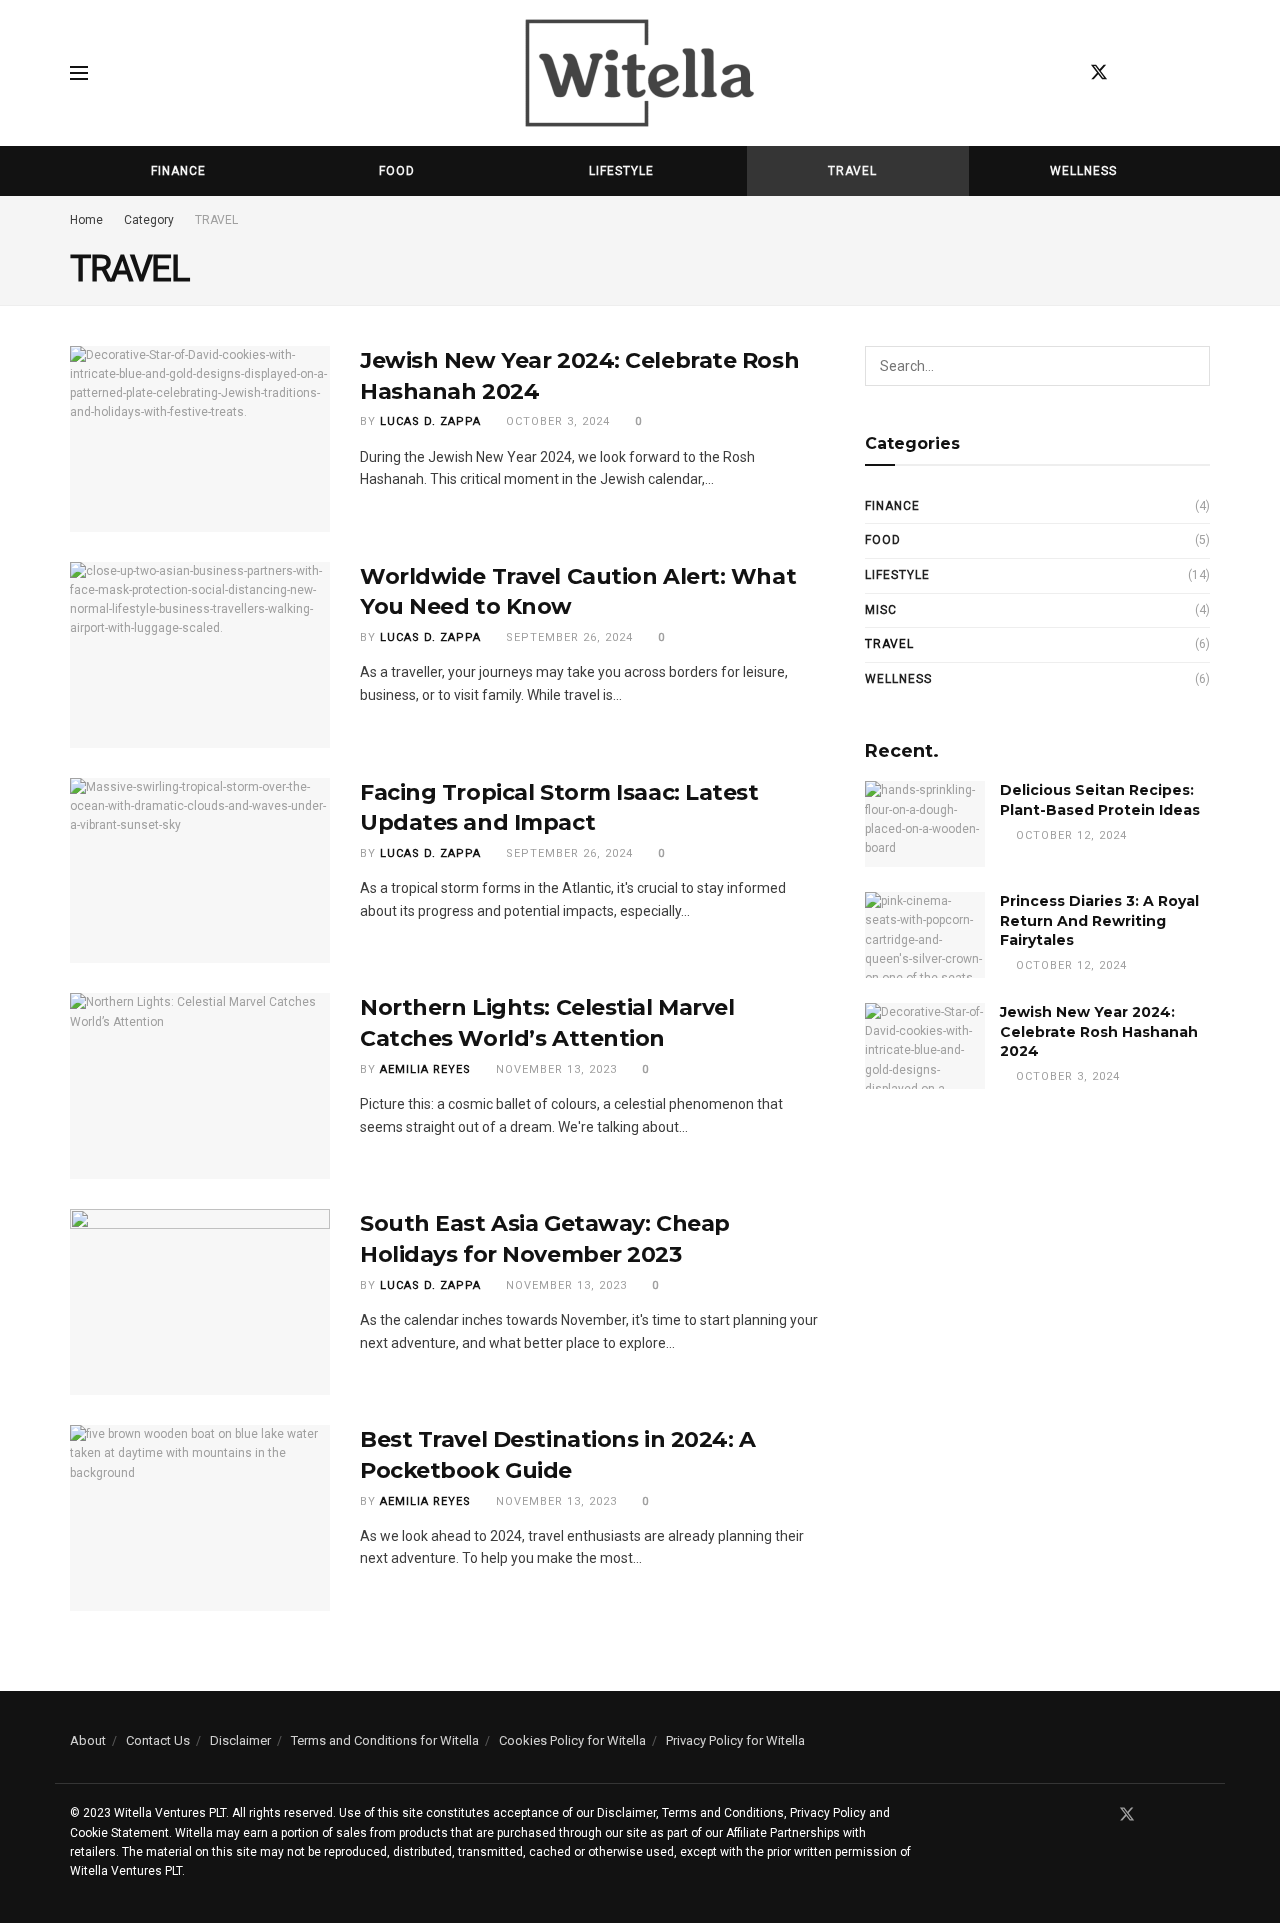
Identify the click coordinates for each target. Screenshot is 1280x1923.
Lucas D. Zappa (430, 421)
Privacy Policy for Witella (735, 1740)
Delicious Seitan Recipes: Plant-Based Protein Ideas (1100, 800)
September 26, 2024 (567, 637)
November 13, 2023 (554, 1069)
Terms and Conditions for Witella (385, 1740)
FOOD (397, 171)
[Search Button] (1190, 366)
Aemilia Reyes (425, 1069)
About (88, 1740)
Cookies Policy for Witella (572, 1740)
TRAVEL (852, 171)
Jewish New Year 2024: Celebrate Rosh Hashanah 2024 (1099, 1031)
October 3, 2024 (556, 421)
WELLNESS (1083, 171)
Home (86, 220)
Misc (881, 610)
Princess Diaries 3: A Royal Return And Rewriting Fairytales (1099, 920)
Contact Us (158, 1740)
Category (149, 220)
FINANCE (178, 171)
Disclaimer (240, 1740)
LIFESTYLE (621, 171)
